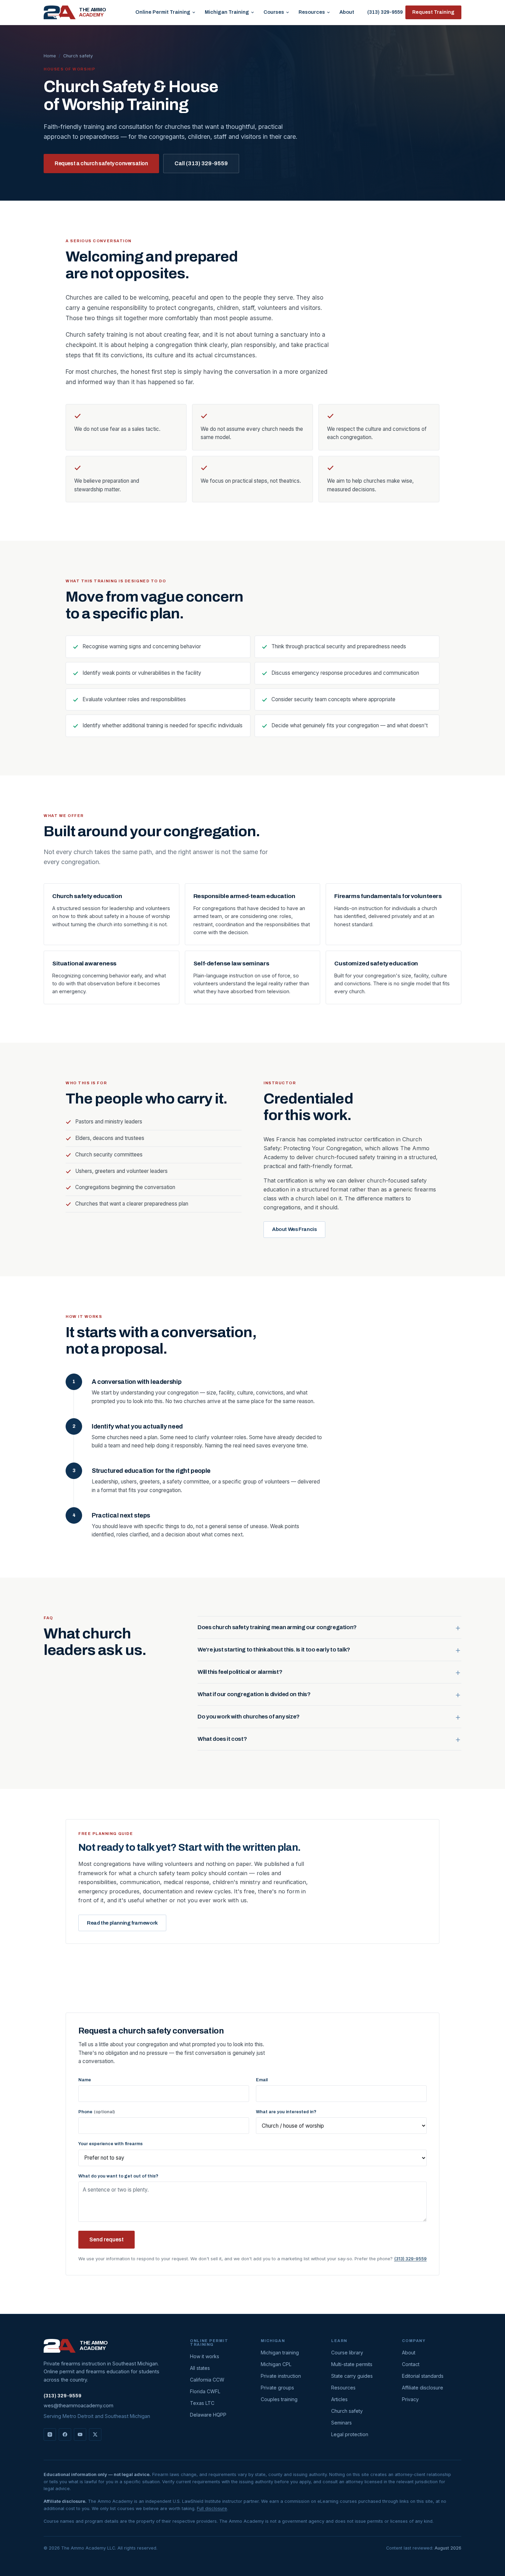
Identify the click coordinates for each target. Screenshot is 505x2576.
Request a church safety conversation (101, 163)
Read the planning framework (122, 1923)
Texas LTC (202, 2403)
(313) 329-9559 (385, 12)
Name (85, 2080)
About (347, 12)
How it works (205, 2356)
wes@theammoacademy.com (78, 2405)
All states (200, 2368)
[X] (95, 2434)
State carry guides (352, 2376)
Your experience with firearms (110, 2144)
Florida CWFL (205, 2391)
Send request (106, 2239)
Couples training (279, 2399)
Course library (347, 2353)
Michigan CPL (276, 2364)
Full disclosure (212, 2508)
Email (262, 2080)
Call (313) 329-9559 (201, 163)
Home (50, 56)
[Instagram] (50, 2434)
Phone (97, 2112)
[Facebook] (65, 2434)
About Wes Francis (294, 1229)
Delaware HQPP (208, 2415)
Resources (312, 12)
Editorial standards (423, 2376)
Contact (411, 2364)
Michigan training (280, 2353)
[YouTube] (80, 2434)
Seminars (341, 2423)
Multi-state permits (352, 2364)
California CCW (207, 2380)
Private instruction (281, 2376)
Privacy (410, 2399)
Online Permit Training (163, 12)
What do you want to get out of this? (118, 2176)
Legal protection (350, 2434)
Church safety (347, 2411)
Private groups (277, 2388)
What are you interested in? (286, 2112)
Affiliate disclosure (423, 2388)
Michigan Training (227, 12)
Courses (274, 12)
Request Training (433, 12)
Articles (339, 2399)
